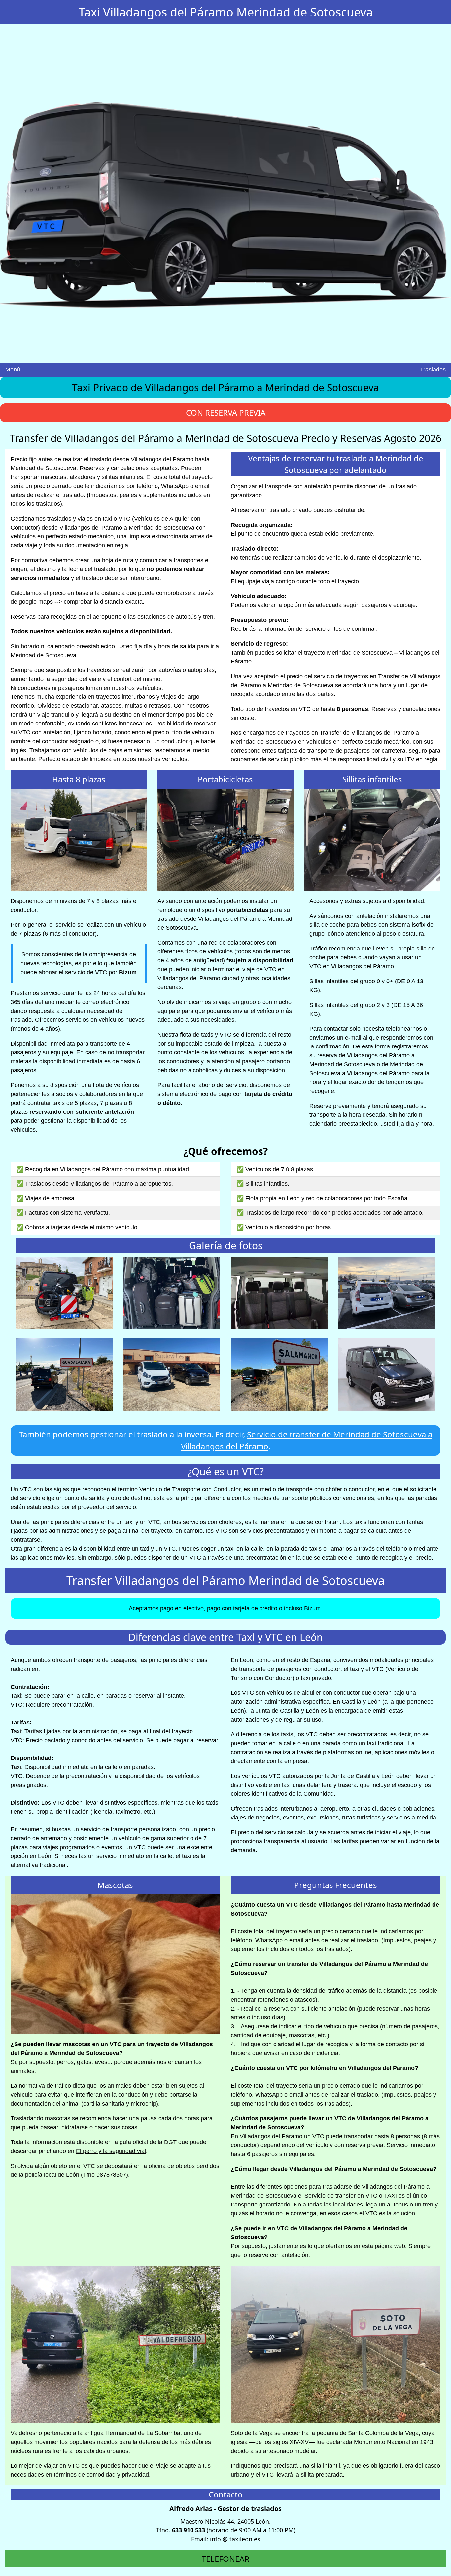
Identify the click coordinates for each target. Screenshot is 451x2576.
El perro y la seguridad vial (111, 2151)
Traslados (433, 370)
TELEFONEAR (225, 2559)
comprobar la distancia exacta (103, 602)
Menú (13, 370)
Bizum (128, 972)
